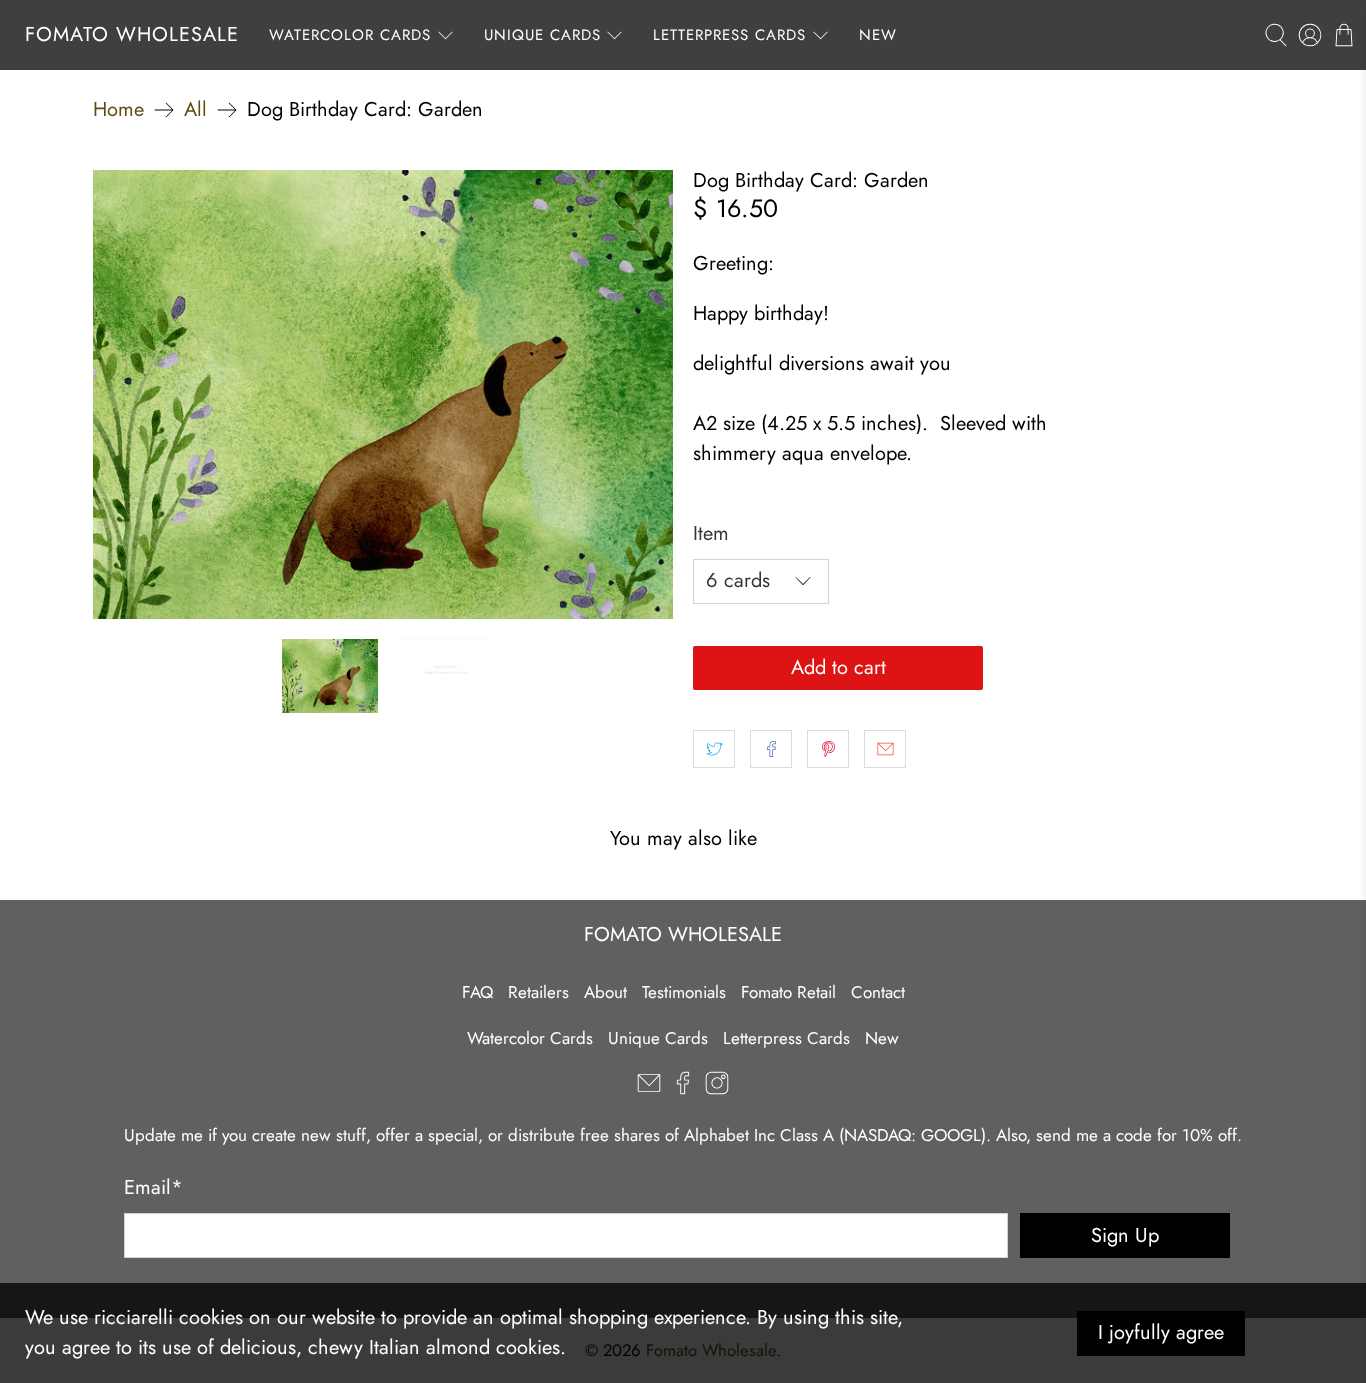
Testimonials (684, 992)
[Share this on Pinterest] (828, 749)
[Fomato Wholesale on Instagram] (717, 1089)
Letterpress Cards (729, 35)
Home (118, 110)
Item (711, 533)
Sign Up (1125, 1235)
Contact (878, 992)
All (195, 110)
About (605, 992)
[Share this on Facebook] (771, 749)
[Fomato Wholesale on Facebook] (683, 1089)
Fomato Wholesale (132, 34)
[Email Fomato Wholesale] (649, 1089)
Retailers (538, 992)
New (878, 35)
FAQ (477, 992)
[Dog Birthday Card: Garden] (383, 394)
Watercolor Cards (350, 35)
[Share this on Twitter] (714, 749)
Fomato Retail (788, 992)
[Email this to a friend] (885, 749)
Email (153, 1187)
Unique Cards (542, 35)
